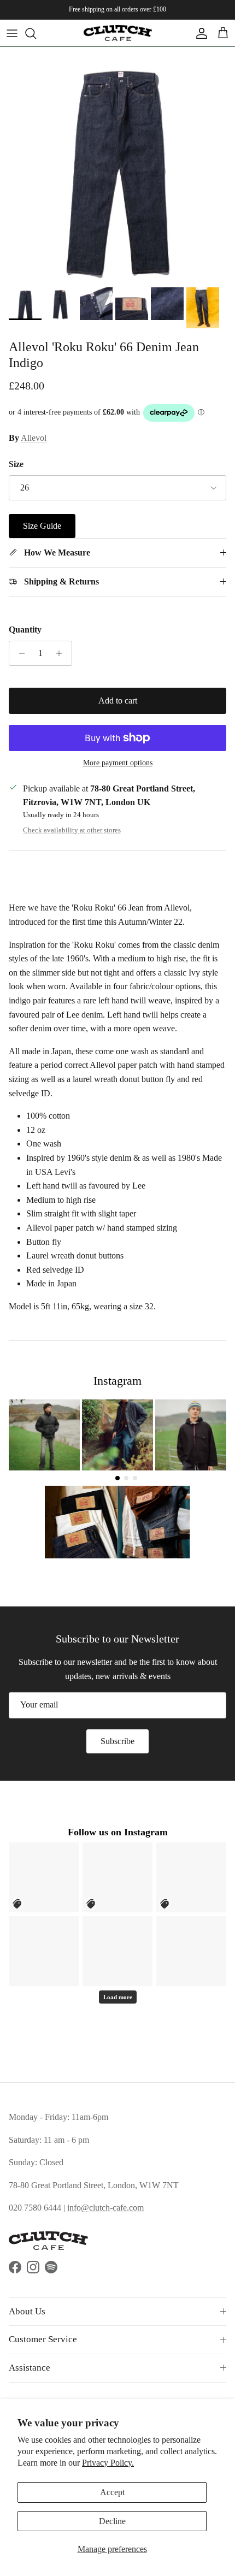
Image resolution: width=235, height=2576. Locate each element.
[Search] (36, 33)
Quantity (25, 630)
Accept (112, 2492)
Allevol (34, 438)
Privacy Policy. (108, 2463)
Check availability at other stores (72, 830)
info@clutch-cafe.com (105, 2208)
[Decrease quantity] (19, 653)
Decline (112, 2521)
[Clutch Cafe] (118, 33)
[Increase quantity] (62, 653)
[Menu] (12, 33)
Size (16, 464)
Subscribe (117, 1741)
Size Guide (42, 526)
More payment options (118, 763)
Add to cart (118, 701)
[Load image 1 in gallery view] (117, 164)
